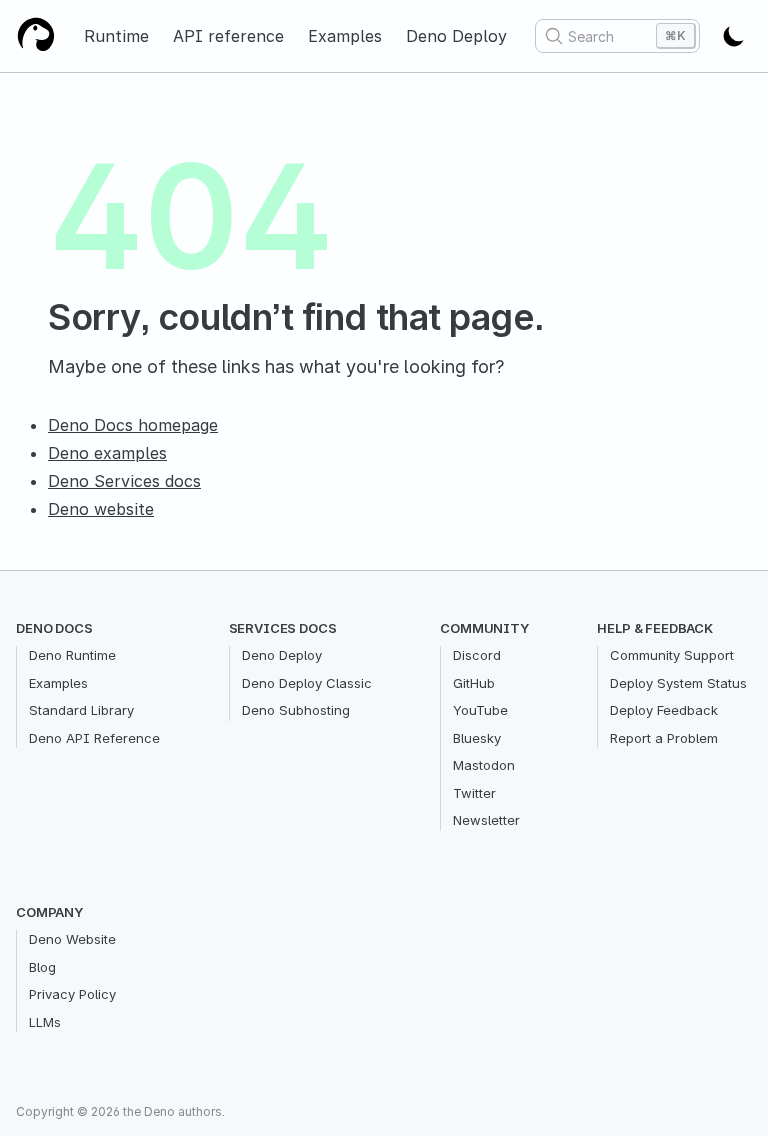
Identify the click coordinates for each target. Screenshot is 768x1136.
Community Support (672, 655)
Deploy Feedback (664, 710)
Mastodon (484, 765)
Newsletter (486, 820)
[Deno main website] (36, 36)
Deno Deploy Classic (307, 683)
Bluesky (477, 738)
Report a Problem (664, 738)
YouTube (480, 710)
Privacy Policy (72, 994)
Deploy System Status (678, 683)
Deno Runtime (72, 655)
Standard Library (81, 710)
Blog (42, 967)
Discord (477, 655)
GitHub (474, 683)
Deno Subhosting (296, 710)
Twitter (474, 793)
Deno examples (107, 453)
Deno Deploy (456, 36)
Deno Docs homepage (133, 425)
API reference (228, 36)
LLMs (45, 1022)
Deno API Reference (94, 738)
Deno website (101, 509)
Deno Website (72, 939)
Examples (345, 36)
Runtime (116, 36)
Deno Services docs (124, 481)
